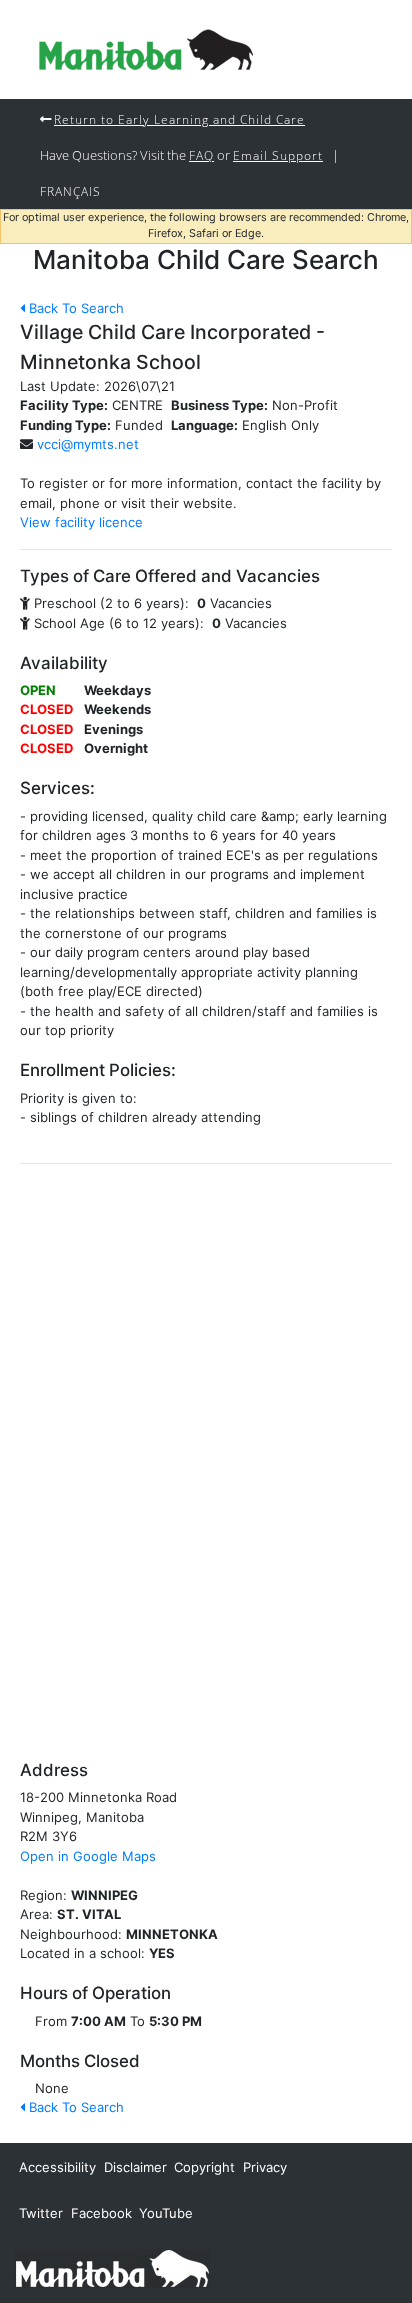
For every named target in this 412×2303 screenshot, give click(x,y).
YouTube (166, 2213)
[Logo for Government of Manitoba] (146, 49)
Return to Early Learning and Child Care (179, 119)
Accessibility (57, 2167)
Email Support (278, 155)
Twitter (41, 2213)
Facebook (101, 2213)
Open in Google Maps (88, 1856)
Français (70, 191)
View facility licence (81, 522)
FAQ (201, 155)
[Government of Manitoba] (112, 2267)
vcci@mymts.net (88, 444)
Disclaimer (135, 2167)
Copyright (204, 2167)
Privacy (265, 2167)
